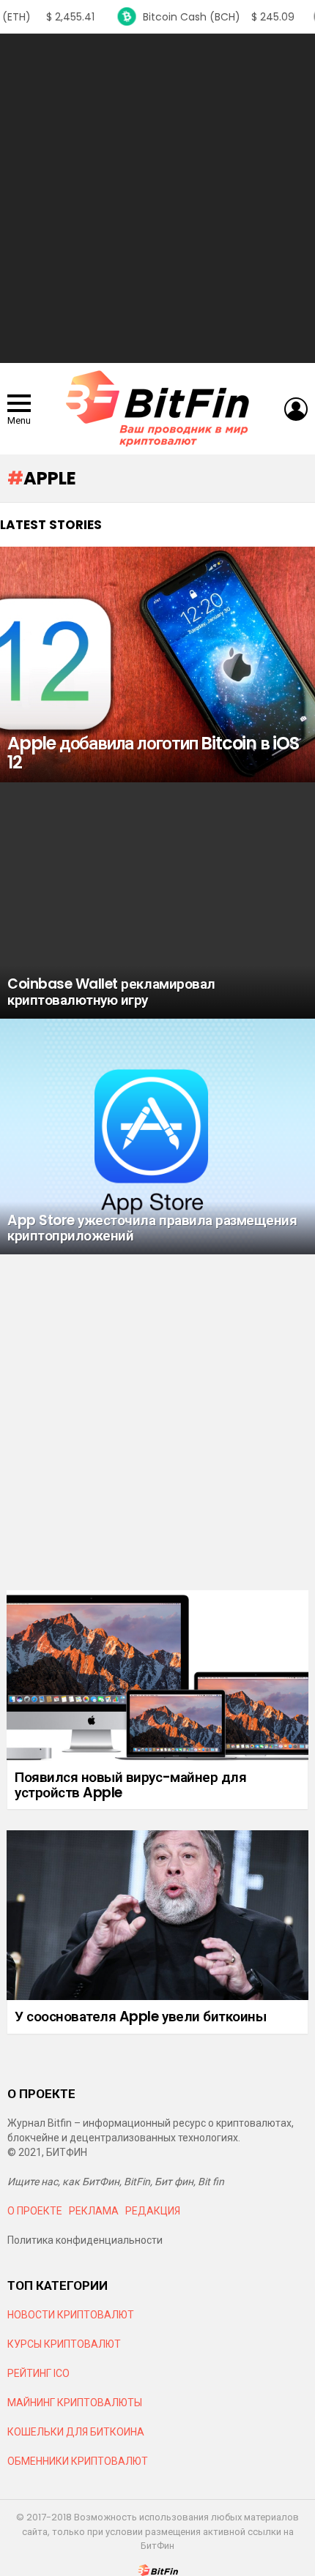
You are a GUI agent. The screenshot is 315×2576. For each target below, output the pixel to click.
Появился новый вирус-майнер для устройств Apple (130, 1785)
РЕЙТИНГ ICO (40, 2373)
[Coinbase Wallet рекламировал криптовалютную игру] (157, 901)
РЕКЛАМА (94, 2211)
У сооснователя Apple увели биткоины (140, 2017)
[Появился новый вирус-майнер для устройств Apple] (157, 1675)
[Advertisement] (157, 198)
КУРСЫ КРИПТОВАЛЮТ (64, 2344)
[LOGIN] (296, 409)
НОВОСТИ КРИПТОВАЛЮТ (71, 2315)
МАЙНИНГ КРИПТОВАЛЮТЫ (75, 2403)
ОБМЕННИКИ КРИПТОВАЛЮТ (78, 2461)
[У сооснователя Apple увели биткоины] (157, 1915)
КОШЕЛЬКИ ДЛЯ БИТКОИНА (76, 2432)
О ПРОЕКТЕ (35, 2211)
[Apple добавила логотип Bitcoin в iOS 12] (157, 665)
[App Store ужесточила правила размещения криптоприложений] (157, 1137)
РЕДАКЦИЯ (153, 2211)
